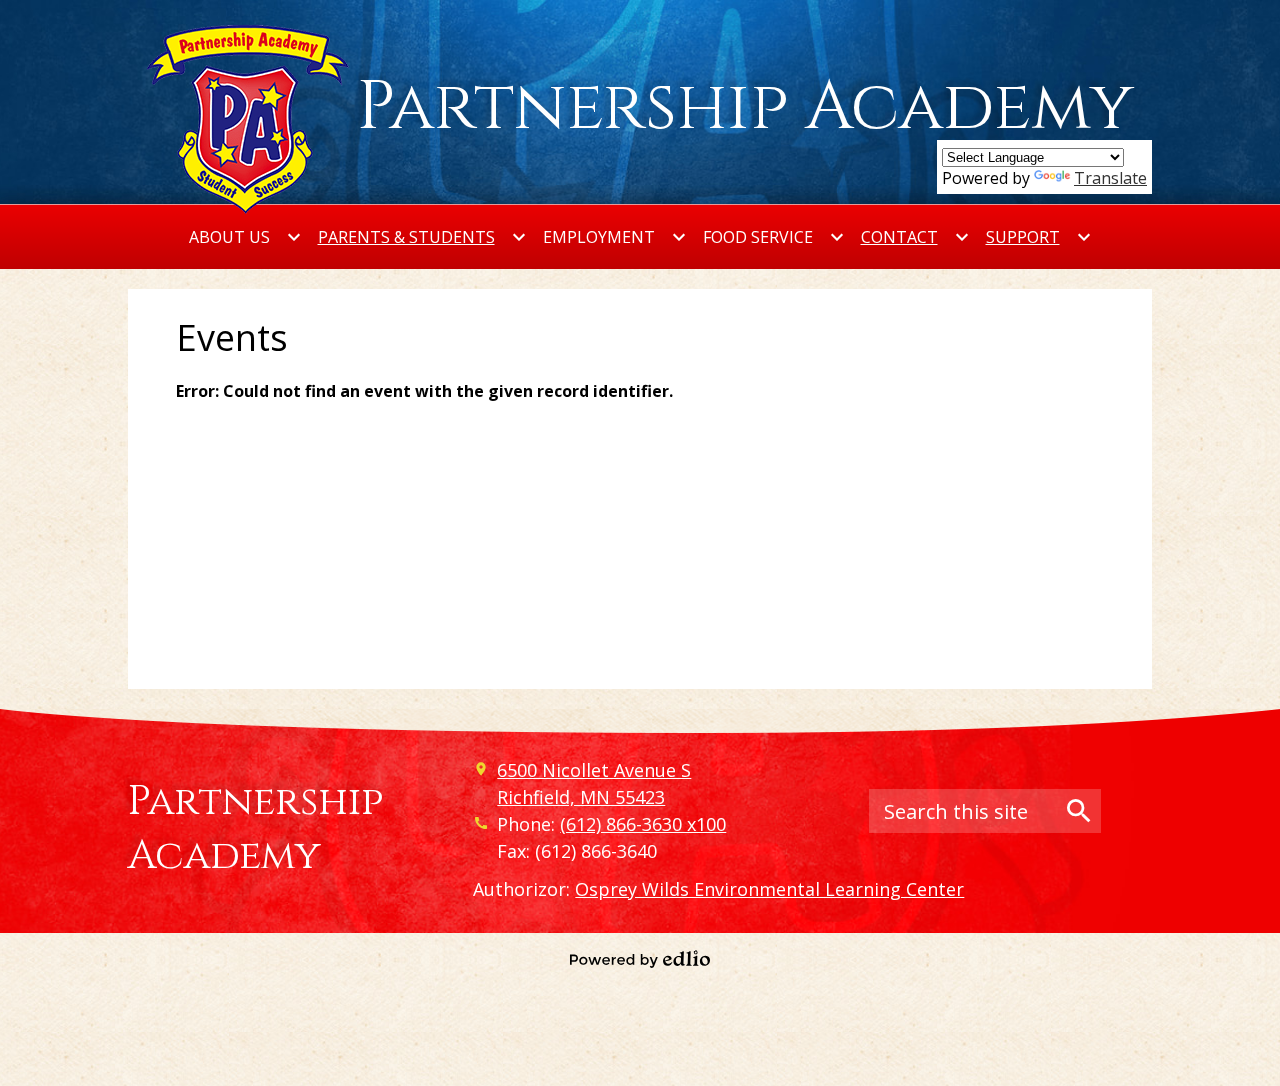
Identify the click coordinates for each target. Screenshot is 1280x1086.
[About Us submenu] (245, 237)
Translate (1110, 178)
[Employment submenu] (615, 237)
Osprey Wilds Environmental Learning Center (769, 889)
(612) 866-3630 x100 (643, 824)
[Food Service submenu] (774, 237)
